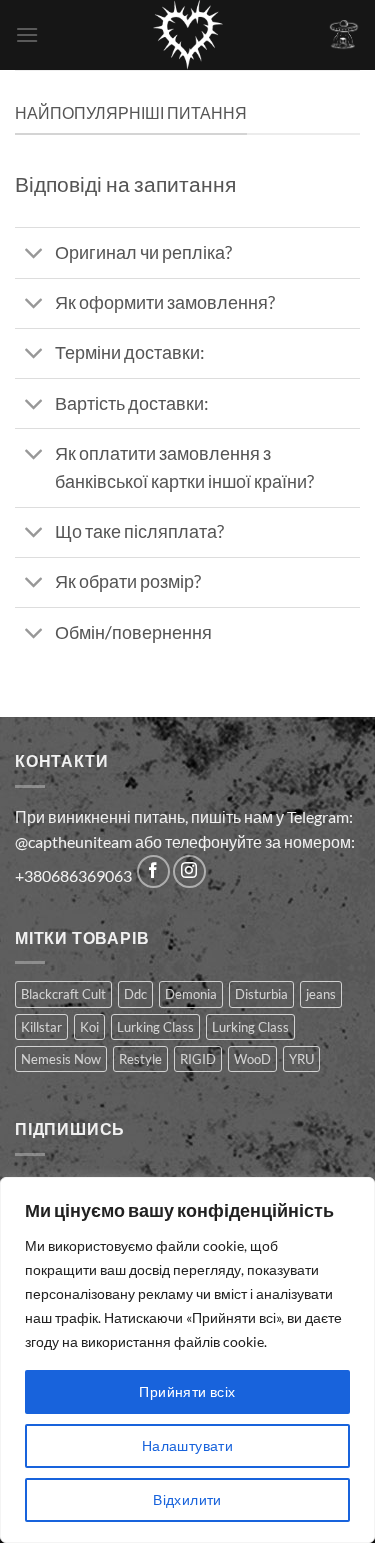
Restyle (140, 1059)
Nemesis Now (61, 1059)
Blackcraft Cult (63, 994)
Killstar (41, 1027)
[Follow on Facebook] (153, 871)
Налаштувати (188, 1445)
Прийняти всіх (187, 1391)
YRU (301, 1059)
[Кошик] (344, 34)
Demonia (191, 994)
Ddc (135, 994)
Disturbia (261, 994)
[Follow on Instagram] (189, 871)
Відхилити (187, 1499)
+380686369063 (73, 875)
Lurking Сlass (250, 1027)
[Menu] (27, 34)
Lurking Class (155, 1027)
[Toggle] (34, 255)
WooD (252, 1059)
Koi (89, 1027)
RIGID (198, 1059)
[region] (187, 1360)
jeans (321, 994)
